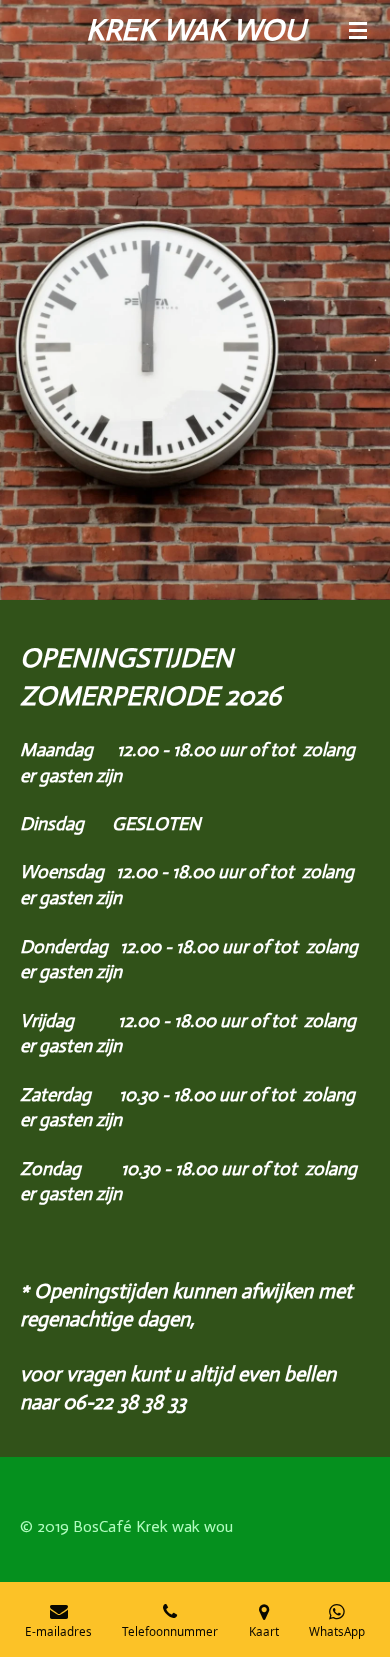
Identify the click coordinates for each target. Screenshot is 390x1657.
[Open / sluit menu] (358, 30)
